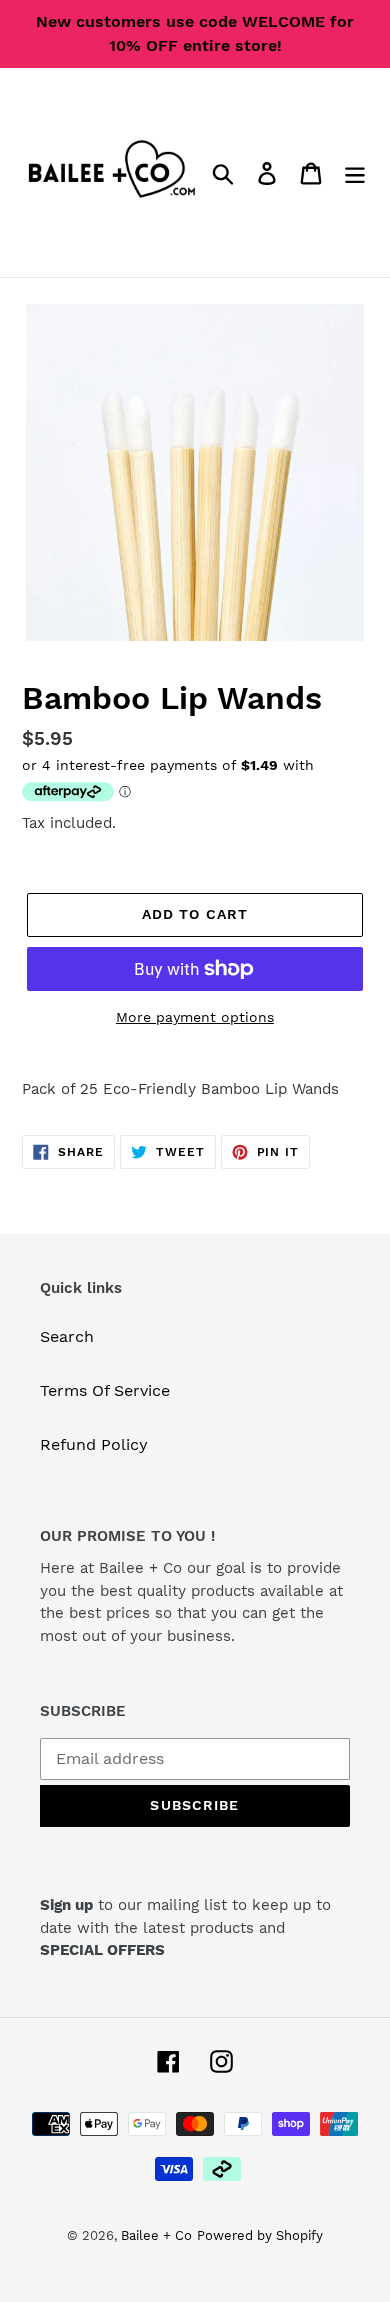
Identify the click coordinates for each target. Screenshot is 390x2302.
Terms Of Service (105, 1390)
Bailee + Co (156, 2235)
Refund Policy (94, 1444)
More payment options (195, 1017)
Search (67, 1336)
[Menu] (355, 172)
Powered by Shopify (260, 2235)
